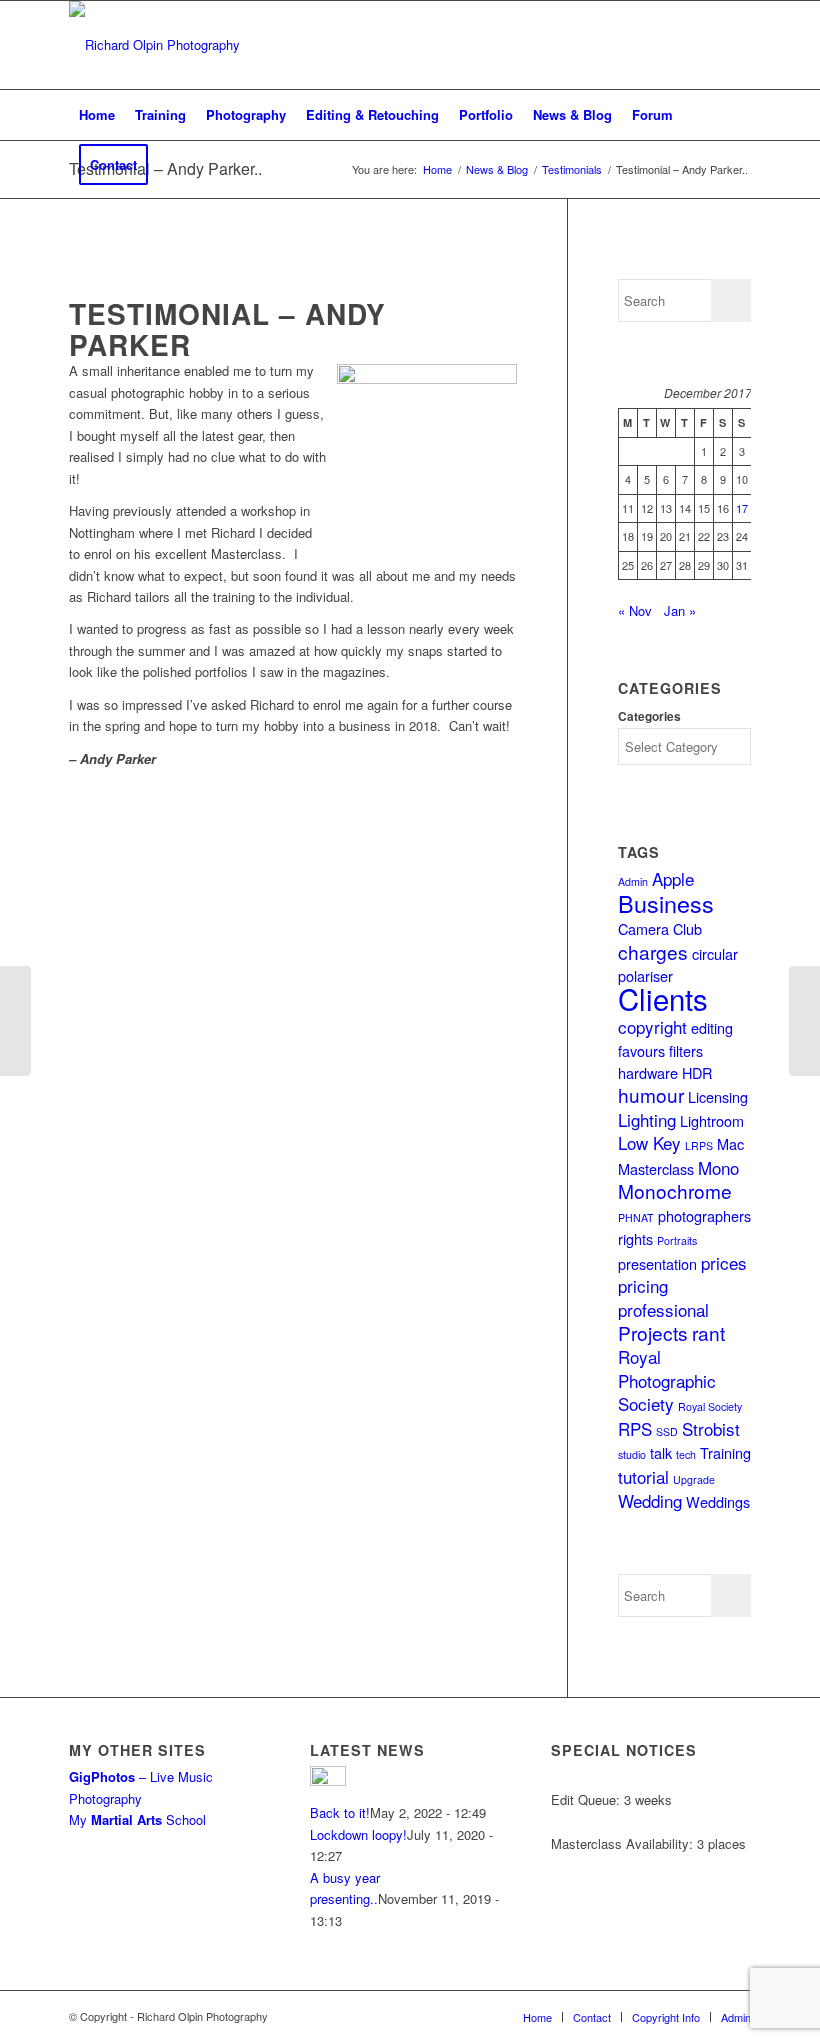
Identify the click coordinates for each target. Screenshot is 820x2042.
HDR (697, 1072)
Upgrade (694, 1479)
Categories (649, 716)
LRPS (699, 1145)
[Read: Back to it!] (328, 1780)
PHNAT (636, 1217)
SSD (667, 1431)
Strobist (711, 1428)
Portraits (677, 1240)
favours (641, 1050)
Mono (718, 1167)
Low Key (649, 1142)
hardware (648, 1072)
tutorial (643, 1476)
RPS (635, 1428)
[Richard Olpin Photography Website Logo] (154, 45)
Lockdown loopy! (358, 1834)
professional (663, 1309)
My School (137, 1819)
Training (725, 1452)
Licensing (718, 1096)
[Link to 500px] (736, 45)
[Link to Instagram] (676, 45)
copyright (652, 1026)
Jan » (680, 610)
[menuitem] (97, 115)
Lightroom (712, 1120)
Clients (663, 998)
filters (686, 1050)
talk (661, 1452)
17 (742, 508)
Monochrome (675, 1190)
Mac (730, 1143)
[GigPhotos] (15, 1021)
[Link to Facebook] (616, 45)
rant (708, 1332)
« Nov (635, 610)
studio (632, 1454)
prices (724, 1262)
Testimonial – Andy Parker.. (165, 168)
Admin (633, 881)
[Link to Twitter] (646, 45)
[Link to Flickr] (706, 45)
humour (651, 1094)
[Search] (739, 165)
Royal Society (710, 1406)
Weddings (718, 1501)
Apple (673, 878)
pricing (643, 1285)
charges (653, 951)
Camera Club (660, 928)
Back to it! (340, 1812)
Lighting (647, 1119)
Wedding (650, 1500)
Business (666, 903)
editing (712, 1027)
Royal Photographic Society (667, 1380)
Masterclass (656, 1168)
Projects (653, 1332)
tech (686, 1454)
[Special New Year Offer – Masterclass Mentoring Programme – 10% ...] (804, 1021)
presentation (657, 1263)
